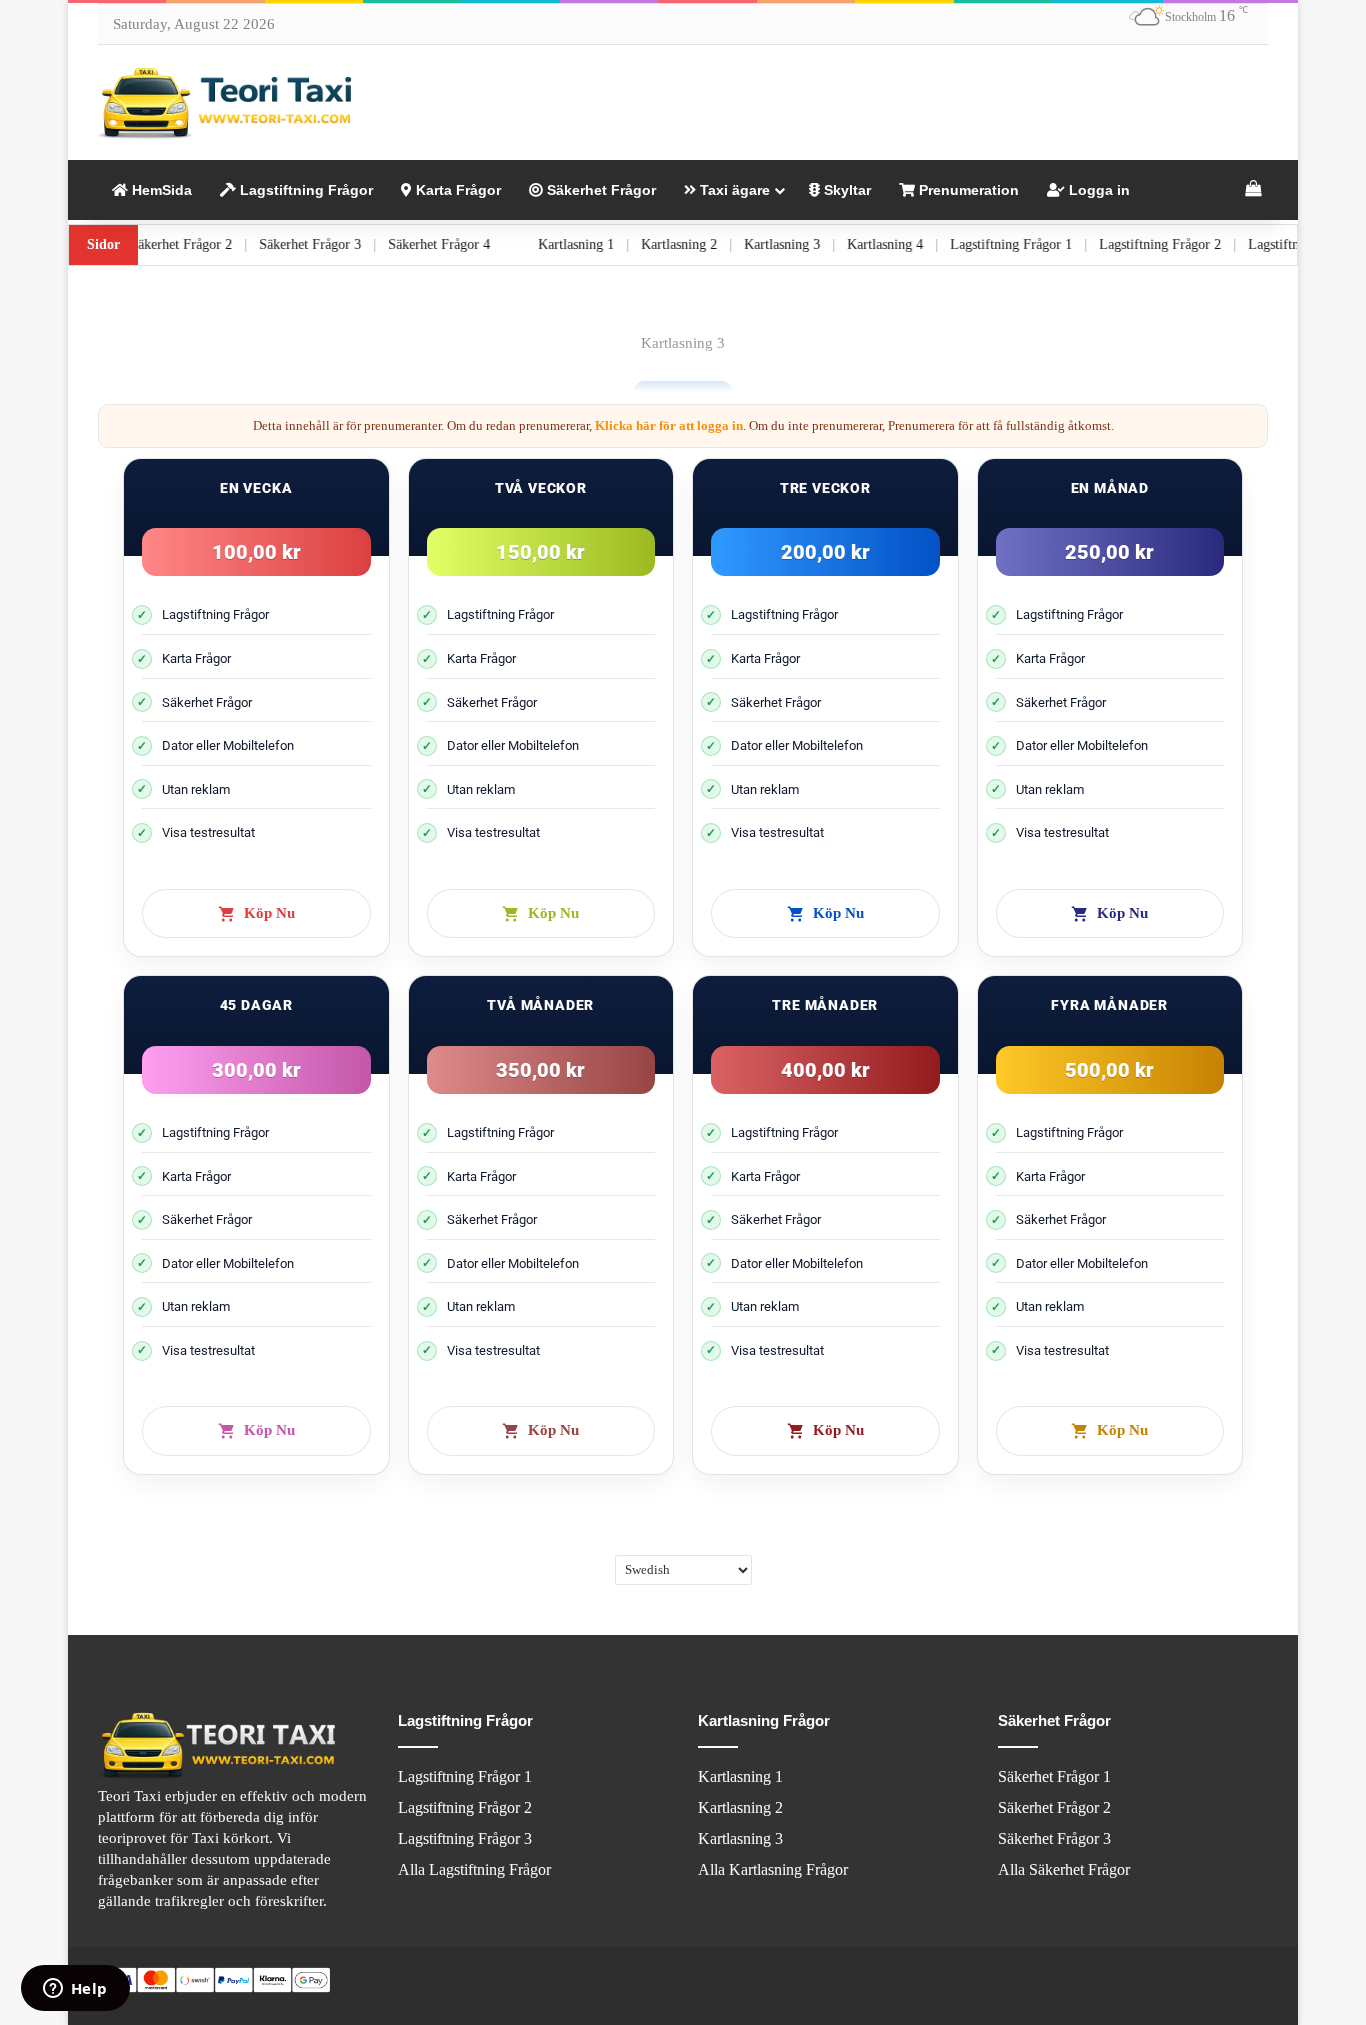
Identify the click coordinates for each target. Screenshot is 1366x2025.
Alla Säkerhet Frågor (1064, 1869)
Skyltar (845, 190)
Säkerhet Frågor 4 (479, 244)
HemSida (160, 190)
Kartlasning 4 (925, 244)
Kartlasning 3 (822, 244)
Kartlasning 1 (616, 244)
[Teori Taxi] (228, 102)
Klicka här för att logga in (669, 425)
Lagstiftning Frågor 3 (465, 1838)
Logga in (1097, 190)
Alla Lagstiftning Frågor (474, 1869)
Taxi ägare (733, 190)
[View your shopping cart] (1253, 190)
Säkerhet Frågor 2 (221, 244)
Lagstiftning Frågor (304, 190)
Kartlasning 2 (719, 244)
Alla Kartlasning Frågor (773, 1869)
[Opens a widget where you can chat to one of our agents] (75, 1990)
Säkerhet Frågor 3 (350, 244)
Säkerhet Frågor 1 (1054, 1776)
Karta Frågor (456, 190)
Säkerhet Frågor (599, 190)
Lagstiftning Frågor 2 (1200, 244)
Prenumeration (967, 190)
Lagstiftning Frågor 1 (1051, 244)
